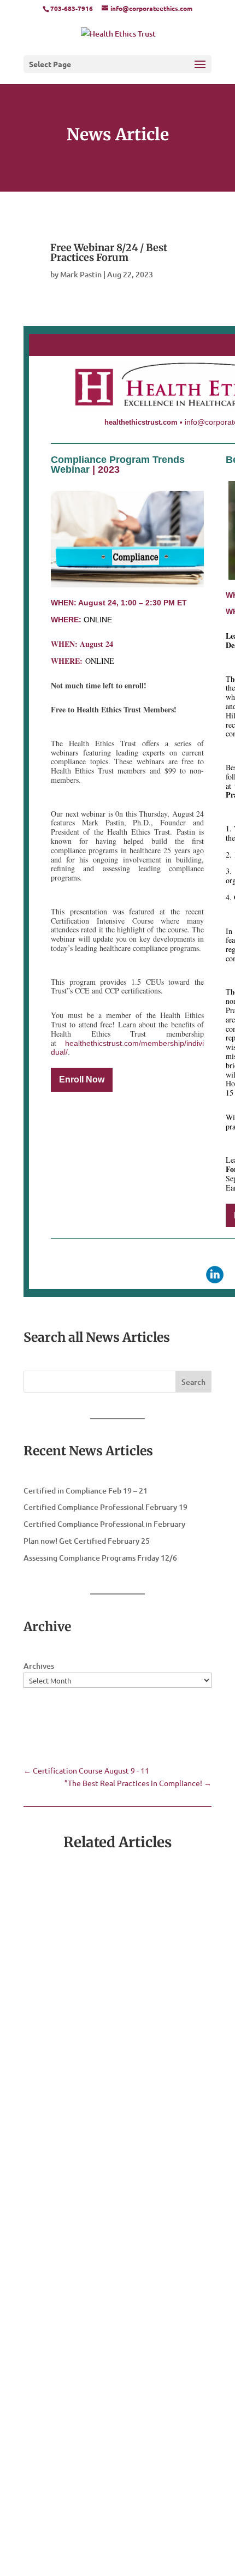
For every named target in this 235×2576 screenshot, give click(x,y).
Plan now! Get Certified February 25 (87, 1541)
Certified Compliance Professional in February (104, 1524)
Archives (39, 1666)
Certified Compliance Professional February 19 (105, 1507)
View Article (67, 1985)
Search (193, 1382)
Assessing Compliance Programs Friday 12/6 (100, 1558)
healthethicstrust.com (141, 422)
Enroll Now (82, 1079)
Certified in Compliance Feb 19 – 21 (86, 1491)
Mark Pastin (81, 274)
